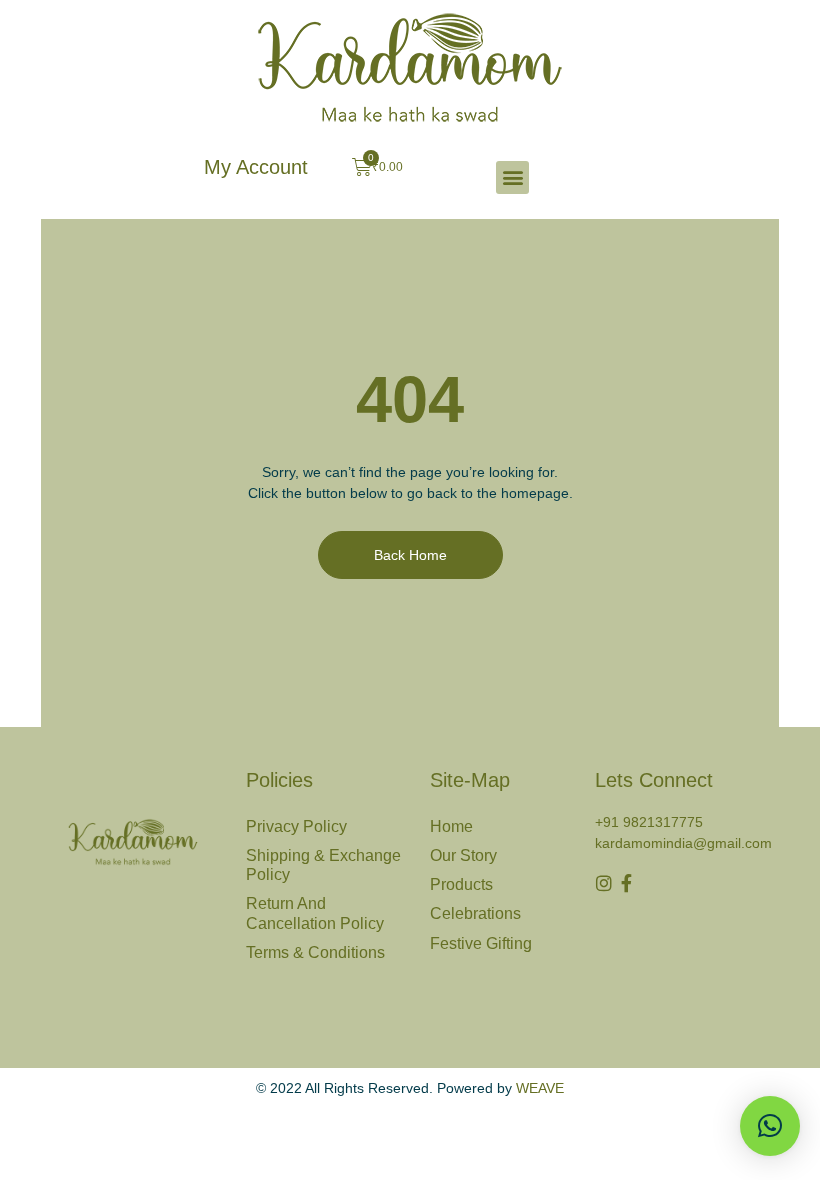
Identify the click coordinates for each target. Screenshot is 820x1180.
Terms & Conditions (315, 952)
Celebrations (475, 913)
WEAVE (540, 1088)
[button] (512, 177)
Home (451, 826)
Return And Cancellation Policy (315, 913)
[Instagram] (604, 883)
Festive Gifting (481, 943)
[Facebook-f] (627, 883)
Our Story (463, 855)
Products (461, 884)
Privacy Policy (296, 826)
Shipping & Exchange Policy (323, 865)
